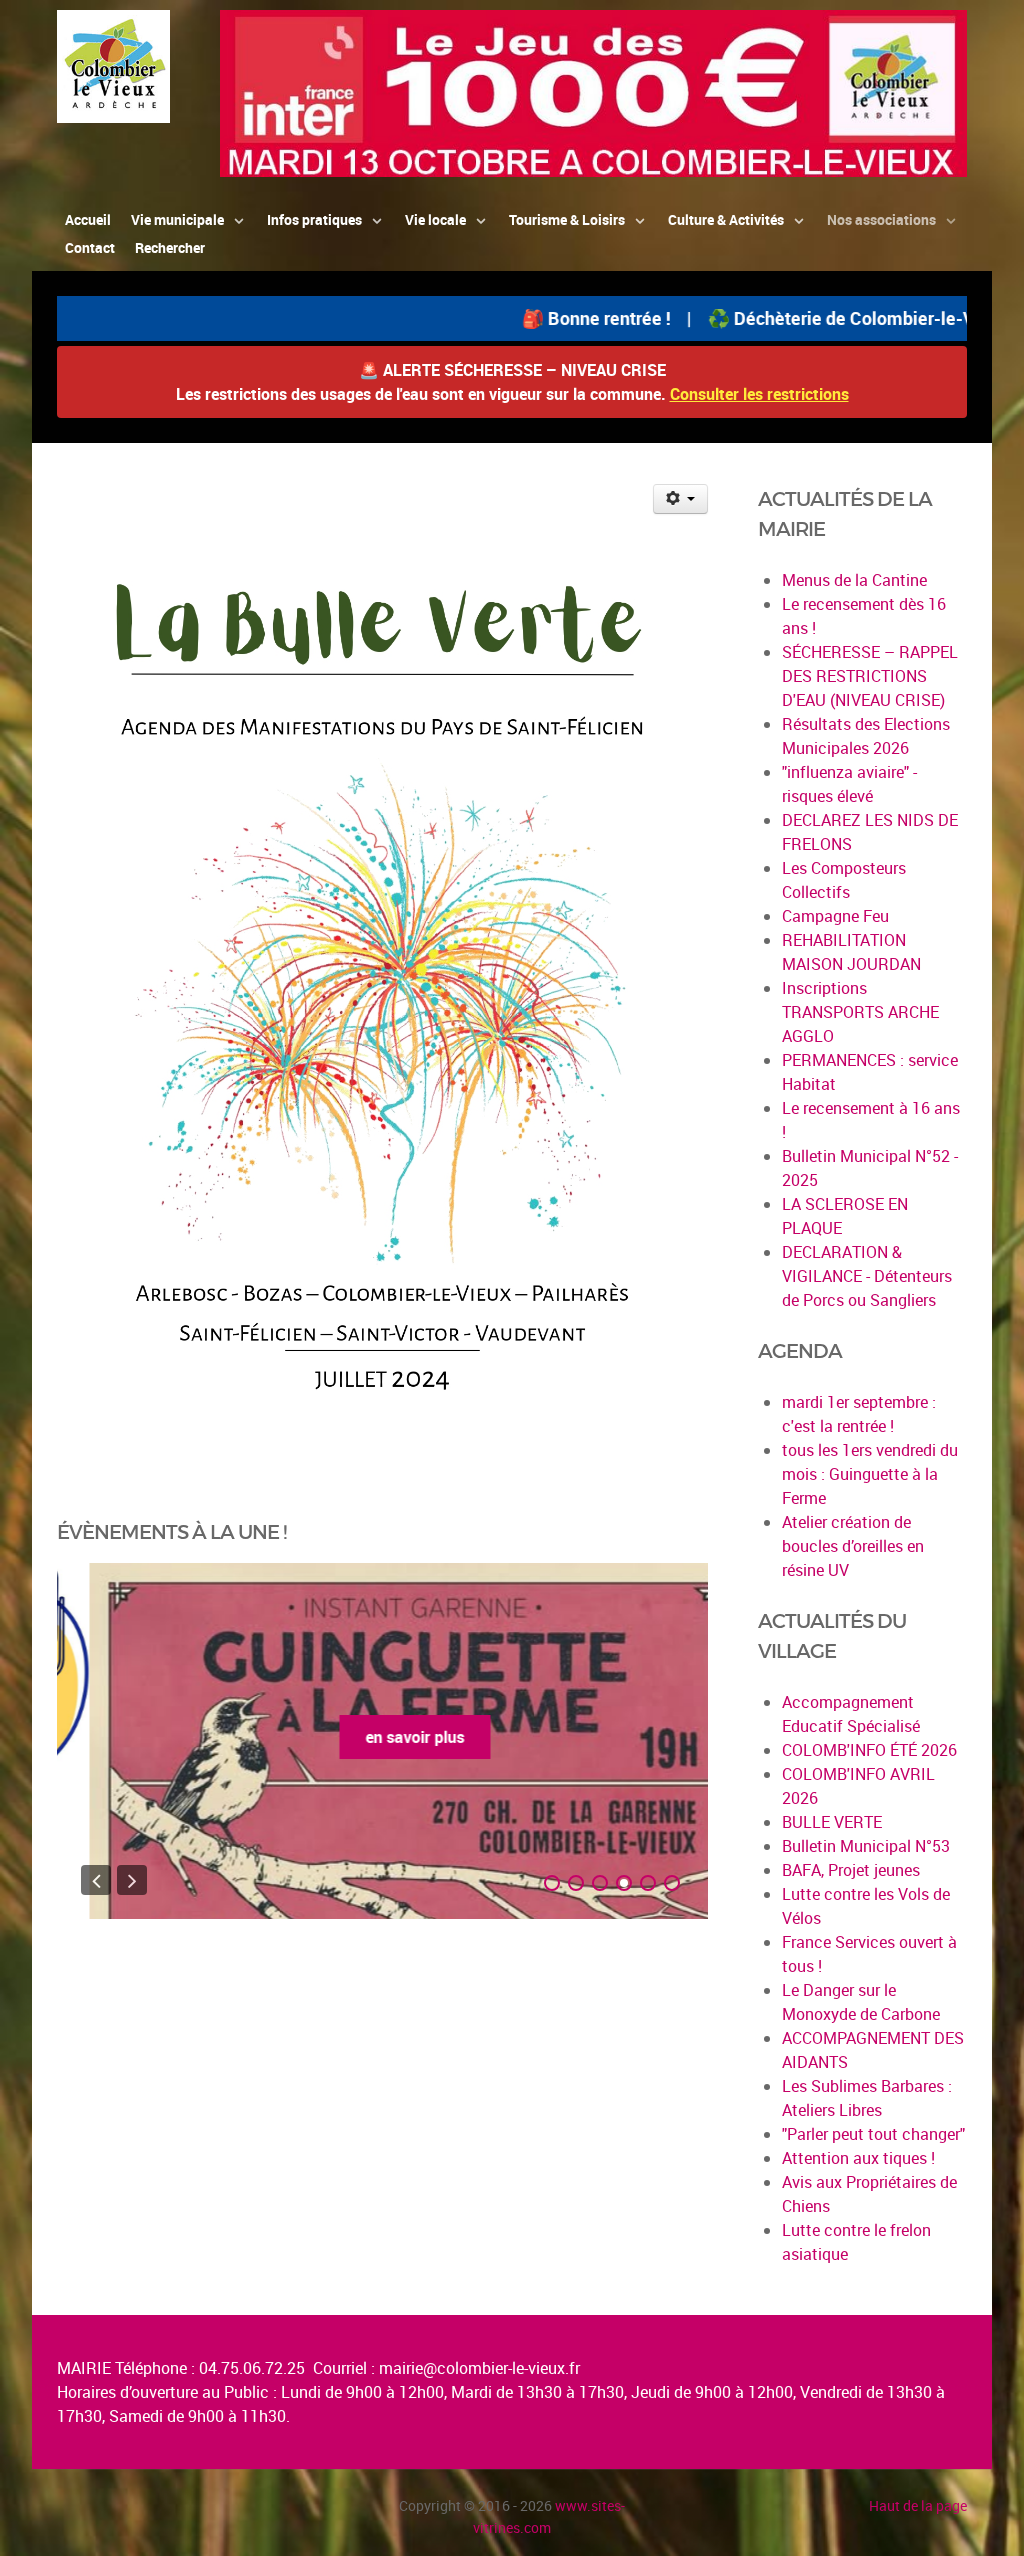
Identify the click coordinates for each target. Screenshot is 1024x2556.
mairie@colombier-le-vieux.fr (479, 2368)
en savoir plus (382, 1737)
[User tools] (680, 499)
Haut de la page (918, 2505)
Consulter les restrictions (759, 394)
